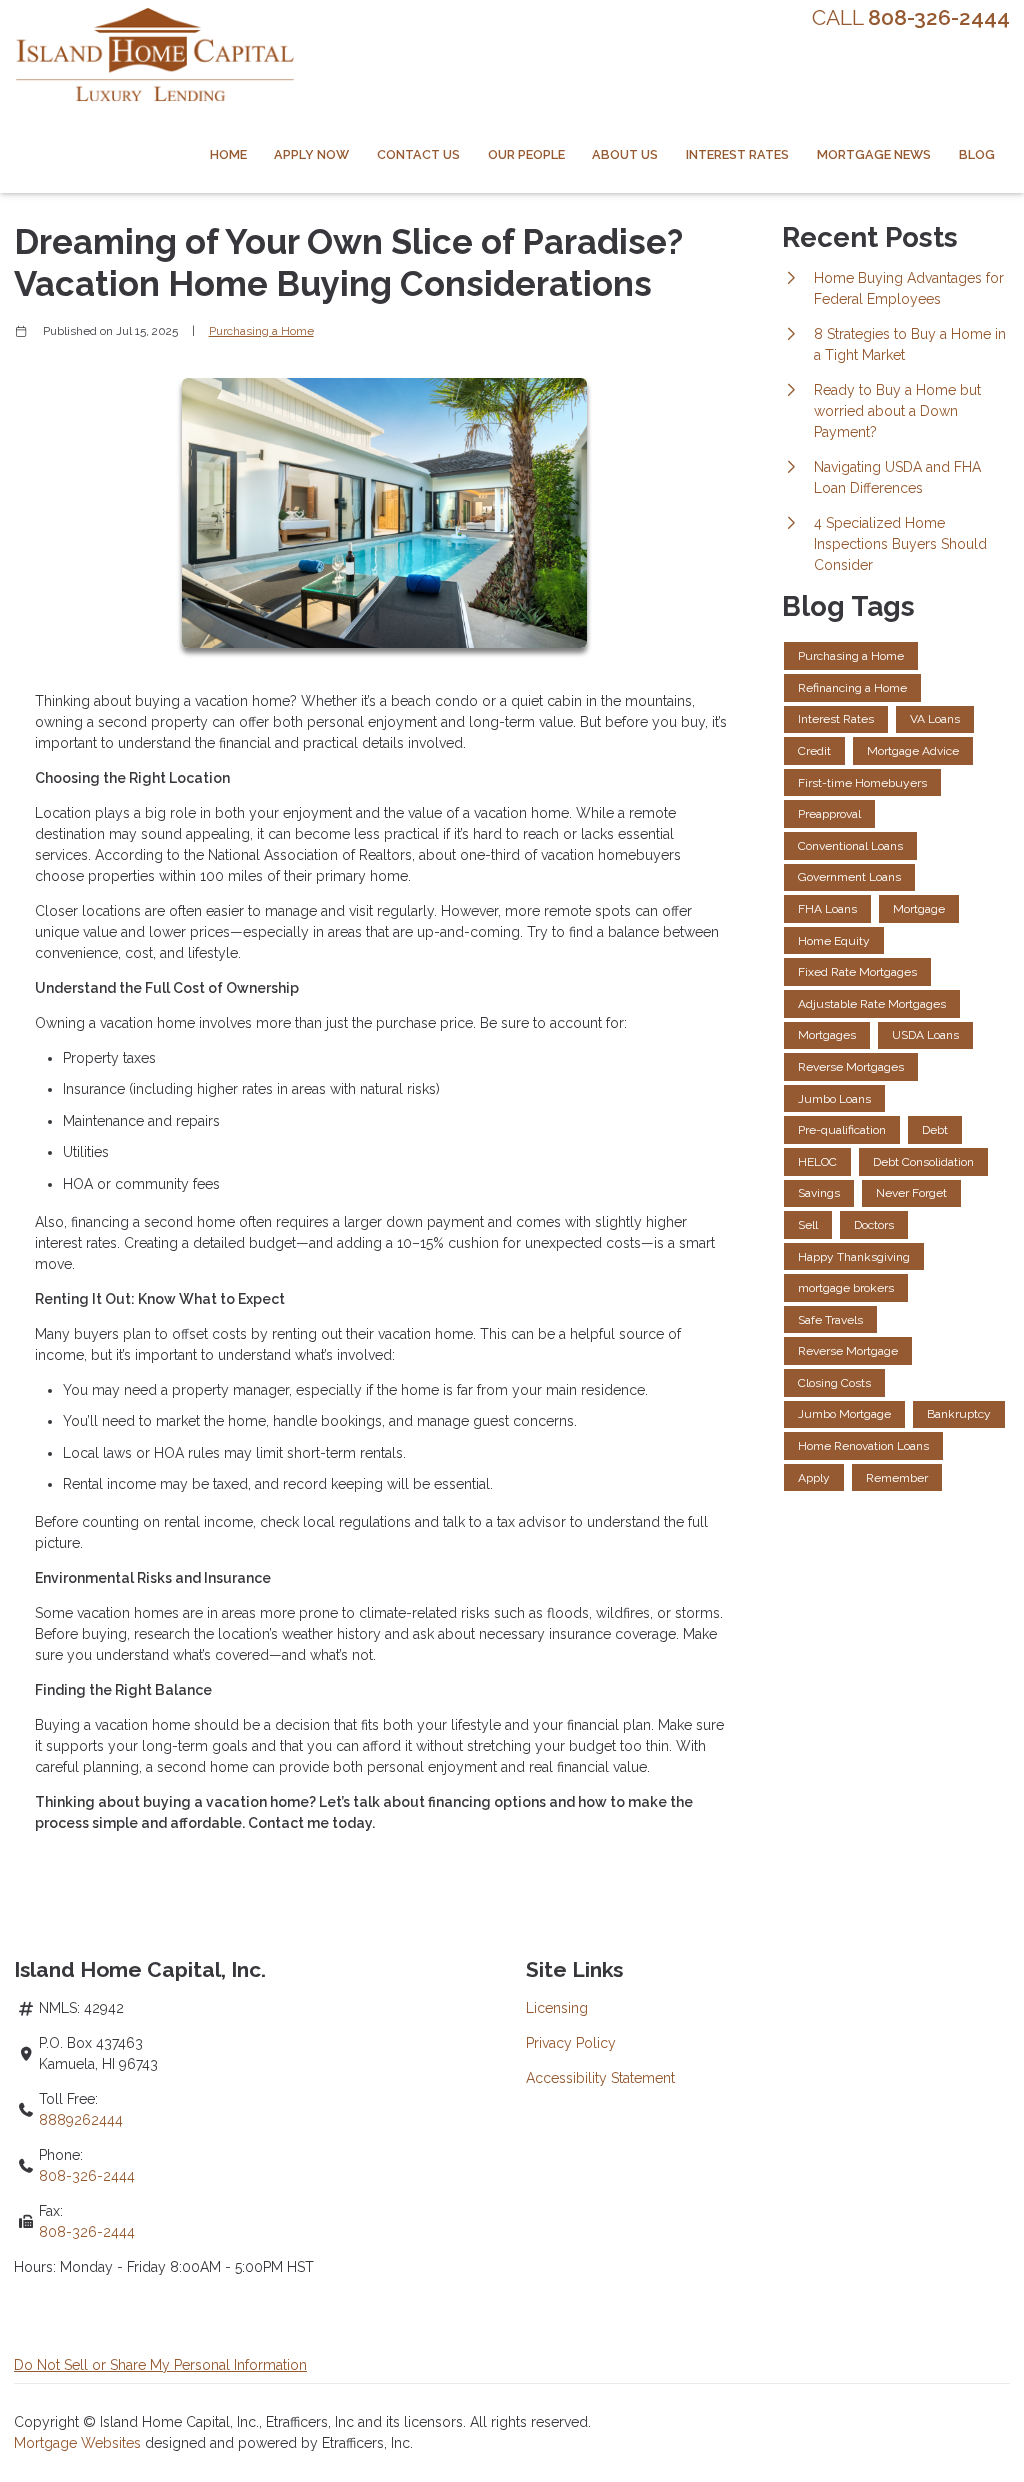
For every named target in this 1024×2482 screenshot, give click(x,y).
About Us (625, 154)
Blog (977, 154)
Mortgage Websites (79, 2443)
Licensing (557, 2008)
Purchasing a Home (261, 331)
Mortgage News (874, 154)
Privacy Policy (571, 2043)
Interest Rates (737, 154)
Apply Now (311, 154)
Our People (526, 154)
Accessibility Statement (600, 2078)
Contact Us (418, 154)
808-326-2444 (87, 2176)
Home (228, 154)
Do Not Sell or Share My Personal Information (160, 2365)
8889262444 (81, 2120)
